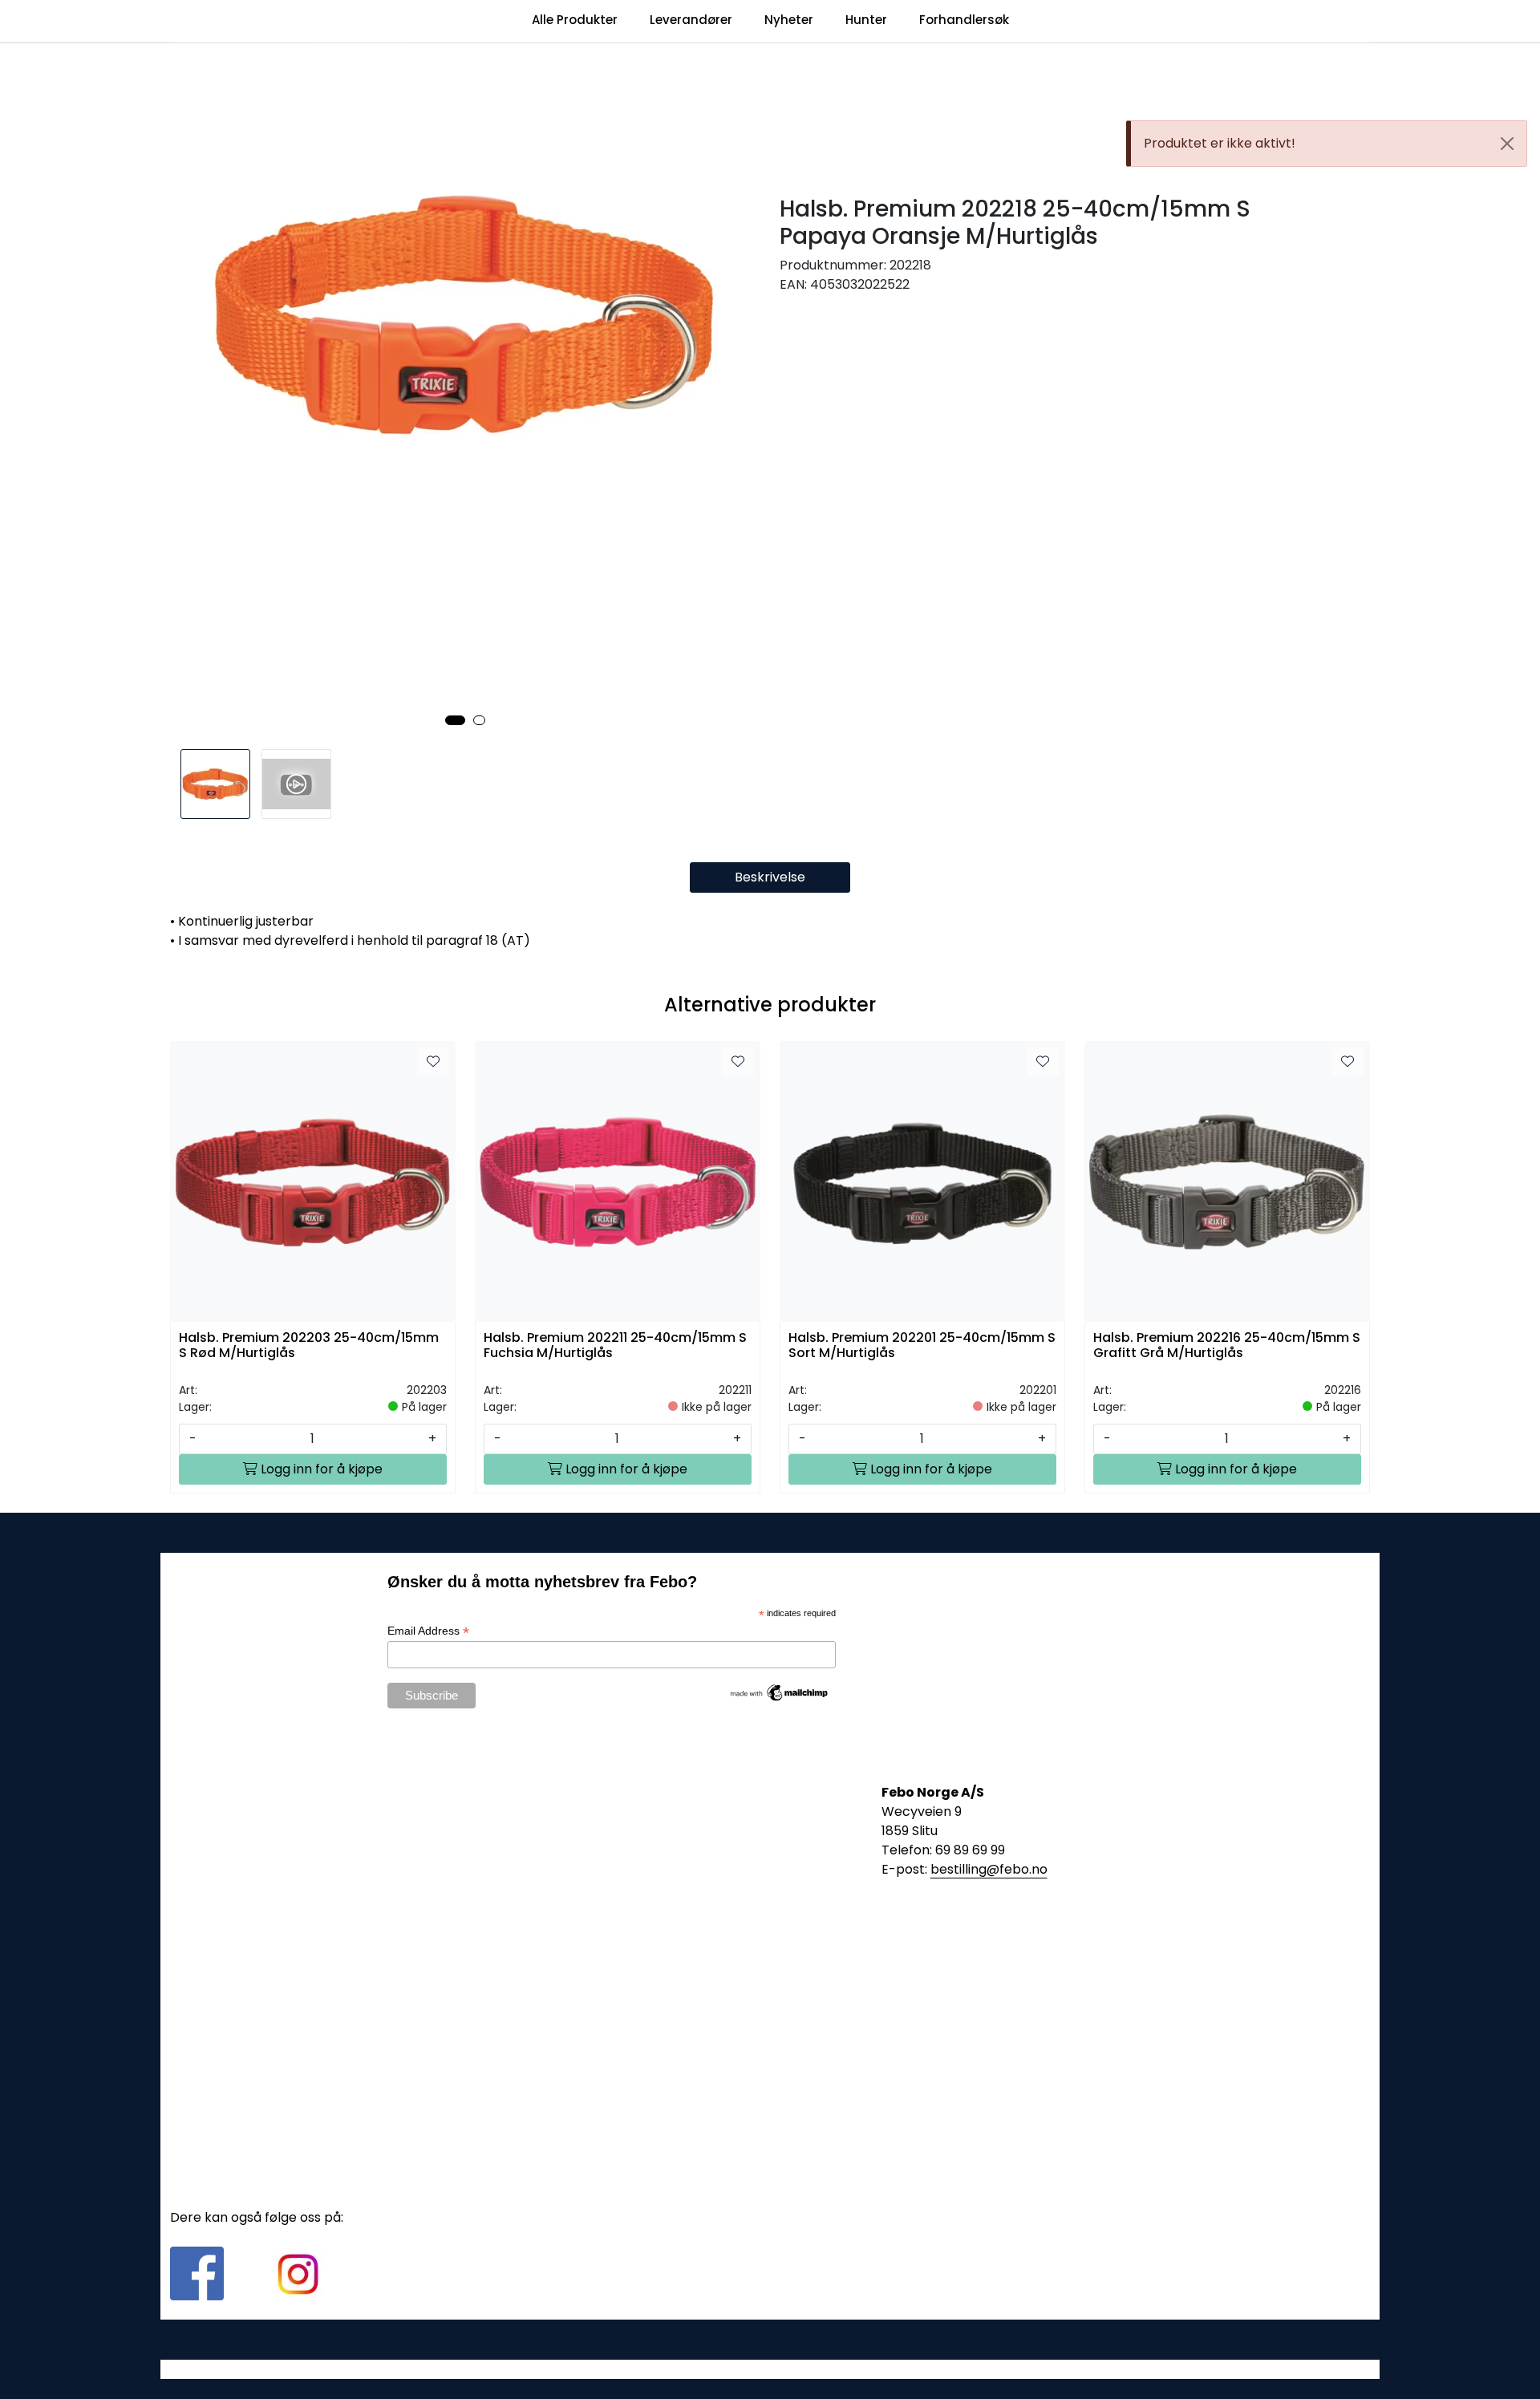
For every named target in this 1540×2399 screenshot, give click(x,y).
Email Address (428, 1631)
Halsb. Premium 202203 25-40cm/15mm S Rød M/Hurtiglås (309, 1346)
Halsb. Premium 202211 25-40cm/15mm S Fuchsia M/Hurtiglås (615, 1346)
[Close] (1507, 144)
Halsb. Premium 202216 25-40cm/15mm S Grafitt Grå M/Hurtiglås (1227, 1346)
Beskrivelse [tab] (770, 877)
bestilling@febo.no (989, 1869)
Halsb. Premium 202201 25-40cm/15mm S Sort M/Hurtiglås (922, 1346)
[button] (455, 720)
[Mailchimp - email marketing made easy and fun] (780, 1692)
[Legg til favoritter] (433, 1062)
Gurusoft (770, 2369)
